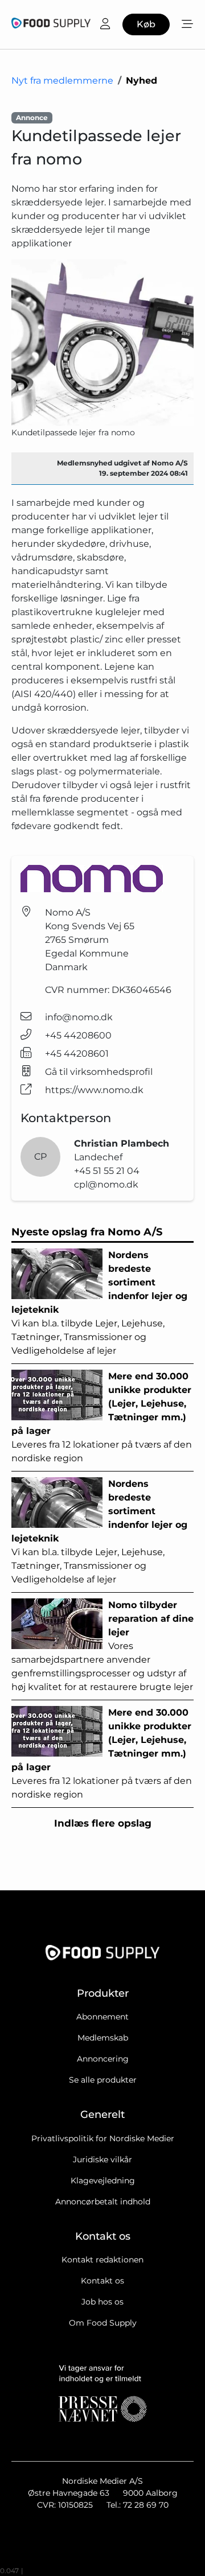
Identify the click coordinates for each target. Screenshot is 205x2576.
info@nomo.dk (79, 1017)
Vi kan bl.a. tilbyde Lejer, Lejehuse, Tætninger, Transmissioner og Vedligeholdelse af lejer (99, 1303)
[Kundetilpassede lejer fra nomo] (102, 343)
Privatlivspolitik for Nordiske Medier (103, 2138)
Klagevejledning (103, 2181)
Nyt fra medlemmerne (62, 81)
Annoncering (103, 2059)
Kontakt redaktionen (102, 2260)
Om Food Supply (103, 2323)
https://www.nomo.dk (94, 1090)
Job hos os (102, 2302)
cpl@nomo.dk (106, 1184)
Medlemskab (103, 2038)
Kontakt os (102, 2281)
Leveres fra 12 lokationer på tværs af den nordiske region (102, 1417)
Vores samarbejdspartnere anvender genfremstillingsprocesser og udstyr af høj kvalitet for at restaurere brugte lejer (102, 1646)
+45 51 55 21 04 (107, 1171)
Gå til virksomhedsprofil (99, 1072)
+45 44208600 (78, 1035)
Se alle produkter (103, 2080)
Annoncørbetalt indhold (103, 2202)
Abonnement (102, 2017)
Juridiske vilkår (102, 2159)
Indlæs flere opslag (103, 1823)
